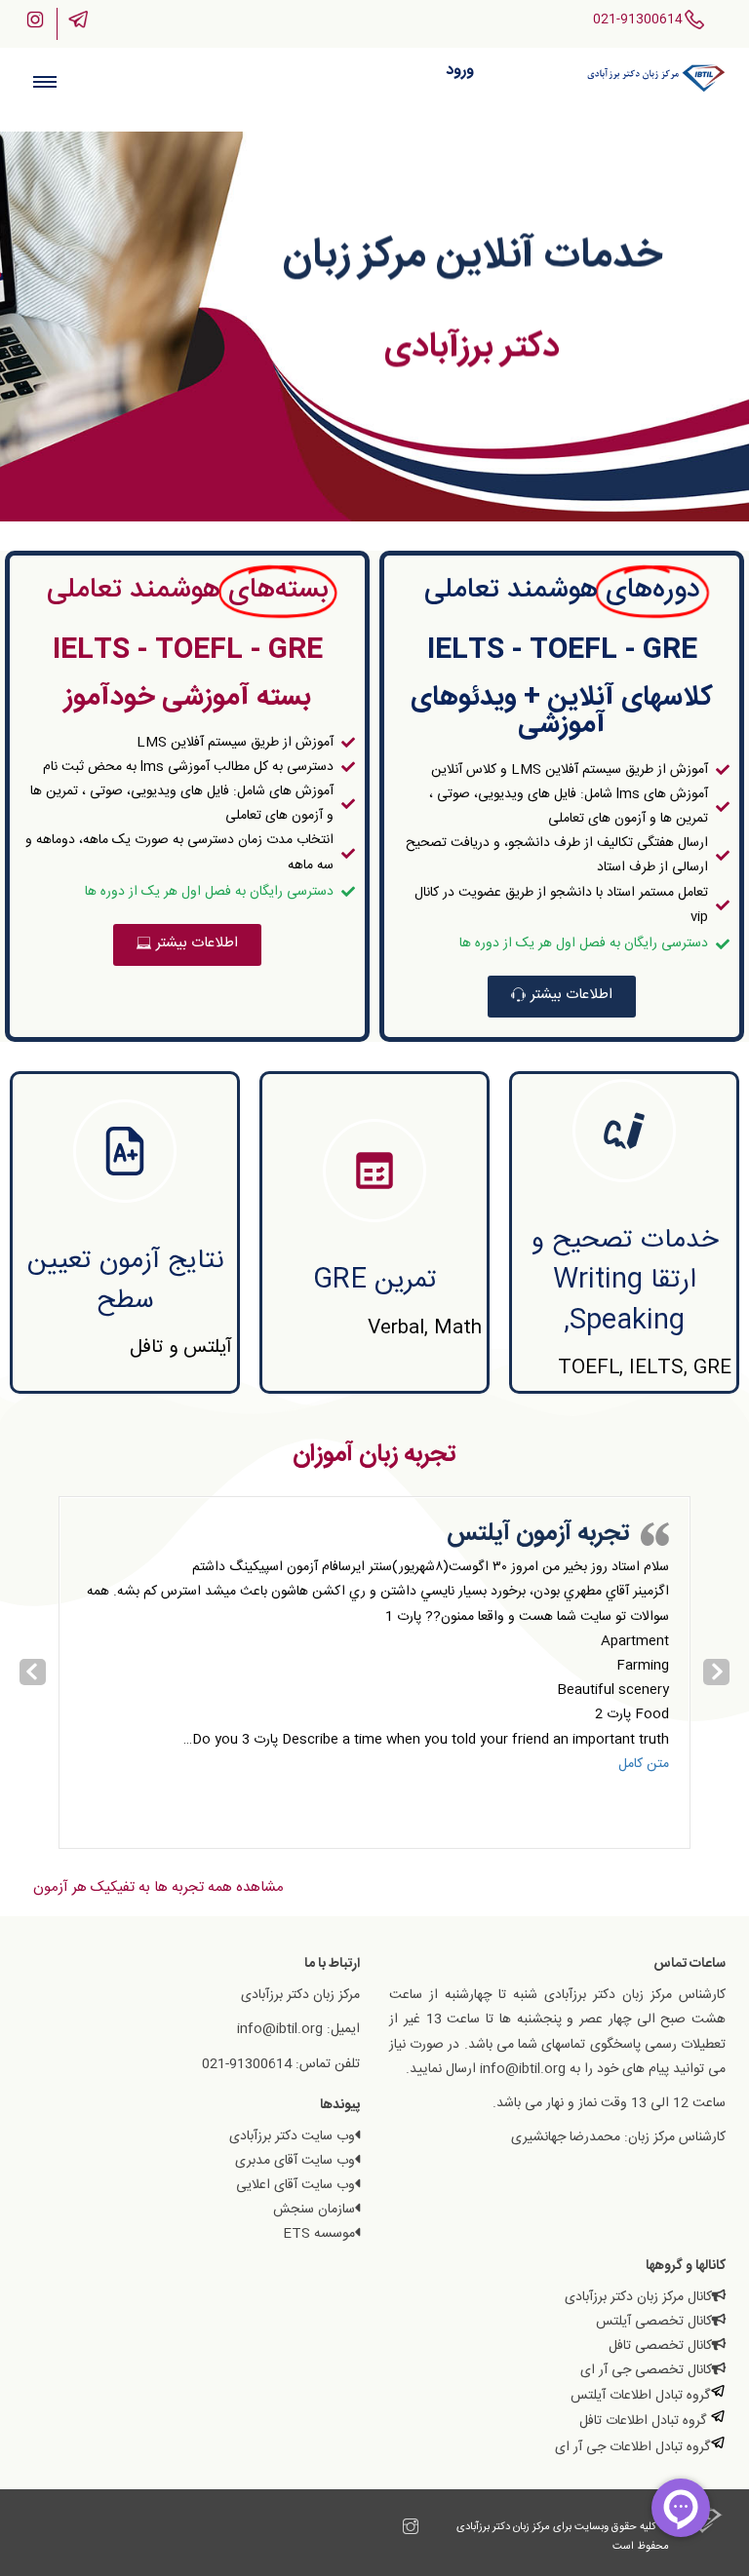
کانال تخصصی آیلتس (654, 2322)
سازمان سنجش (314, 2210)
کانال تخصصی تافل (660, 2346)
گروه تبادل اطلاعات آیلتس (640, 2396)
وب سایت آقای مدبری (295, 2161)
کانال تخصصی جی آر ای (646, 2370)
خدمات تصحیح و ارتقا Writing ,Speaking (625, 1281)
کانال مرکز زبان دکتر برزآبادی (638, 2297)
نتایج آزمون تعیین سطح (125, 1281)
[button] (562, 997)
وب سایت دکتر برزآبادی (292, 2136)
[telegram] (391, 2530)
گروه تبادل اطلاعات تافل (645, 2421)
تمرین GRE (375, 1281)
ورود (460, 71)
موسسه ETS (319, 2234)
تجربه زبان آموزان (374, 1455)
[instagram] (411, 2530)
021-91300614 (638, 19)
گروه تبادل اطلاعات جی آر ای (632, 2447)
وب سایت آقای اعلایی (296, 2185)
